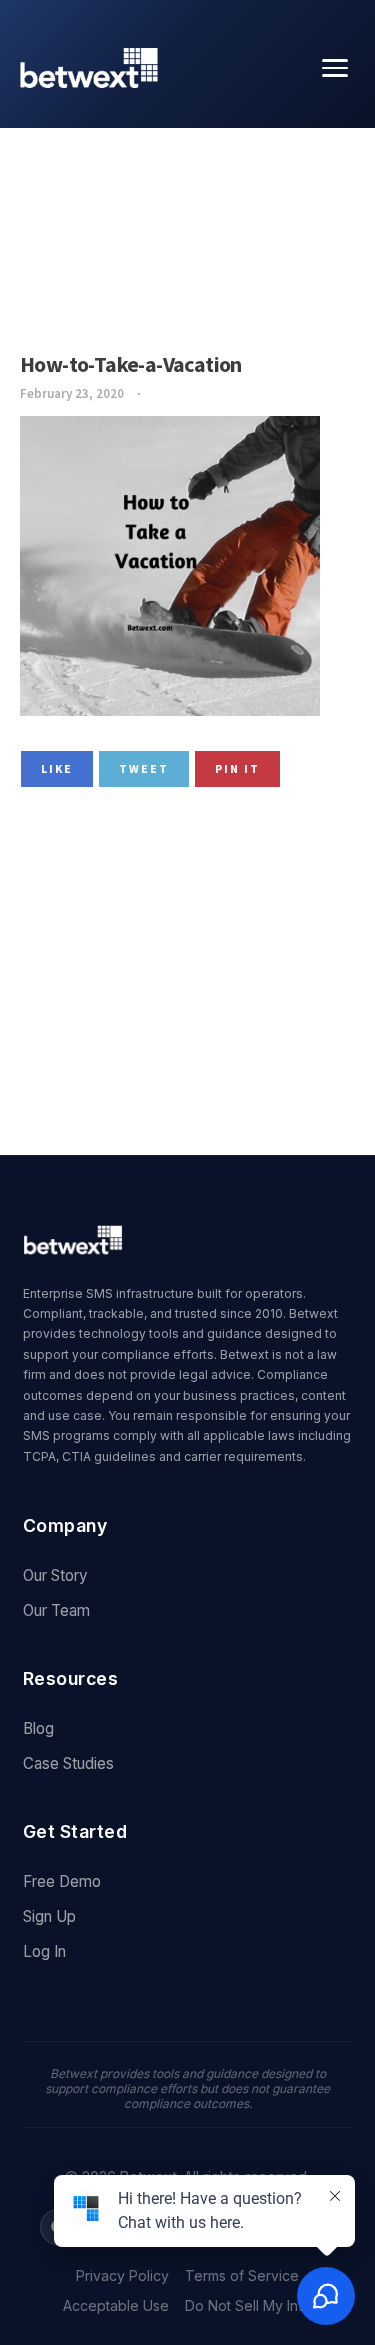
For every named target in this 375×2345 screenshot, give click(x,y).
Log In (44, 1951)
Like (57, 768)
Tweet (144, 768)
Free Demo (62, 1881)
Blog (38, 1728)
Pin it (237, 768)
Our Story (55, 1575)
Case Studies (68, 1763)
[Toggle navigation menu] (335, 68)
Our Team (56, 1610)
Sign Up (49, 1916)
